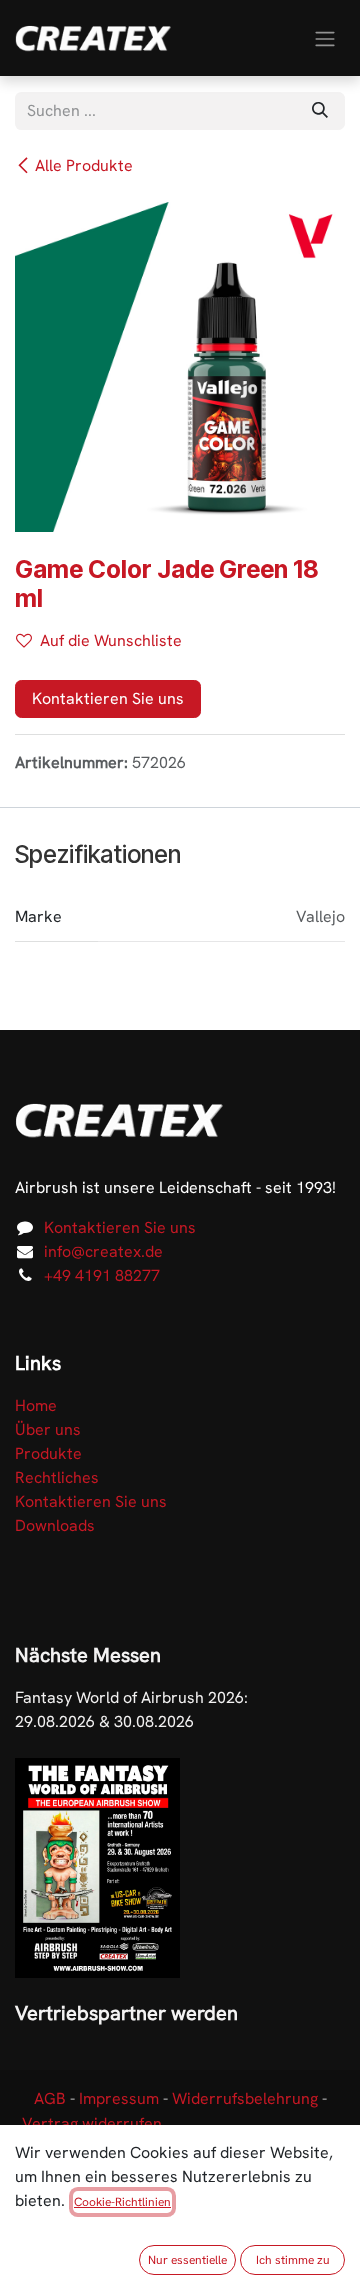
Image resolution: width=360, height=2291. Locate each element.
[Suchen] (320, 111)
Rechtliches (57, 1477)
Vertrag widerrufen (92, 2123)
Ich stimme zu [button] (293, 2260)
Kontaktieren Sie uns (108, 698)
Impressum (119, 2098)
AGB (50, 2098)
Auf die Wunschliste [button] (111, 640)
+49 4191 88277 (102, 1275)
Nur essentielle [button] (187, 2260)
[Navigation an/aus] (325, 37)
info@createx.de (103, 1251)
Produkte (48, 1453)
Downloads (55, 1525)
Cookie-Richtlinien (122, 2202)
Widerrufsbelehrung (245, 2098)
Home (36, 1405)
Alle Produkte (84, 165)
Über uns (48, 1429)
